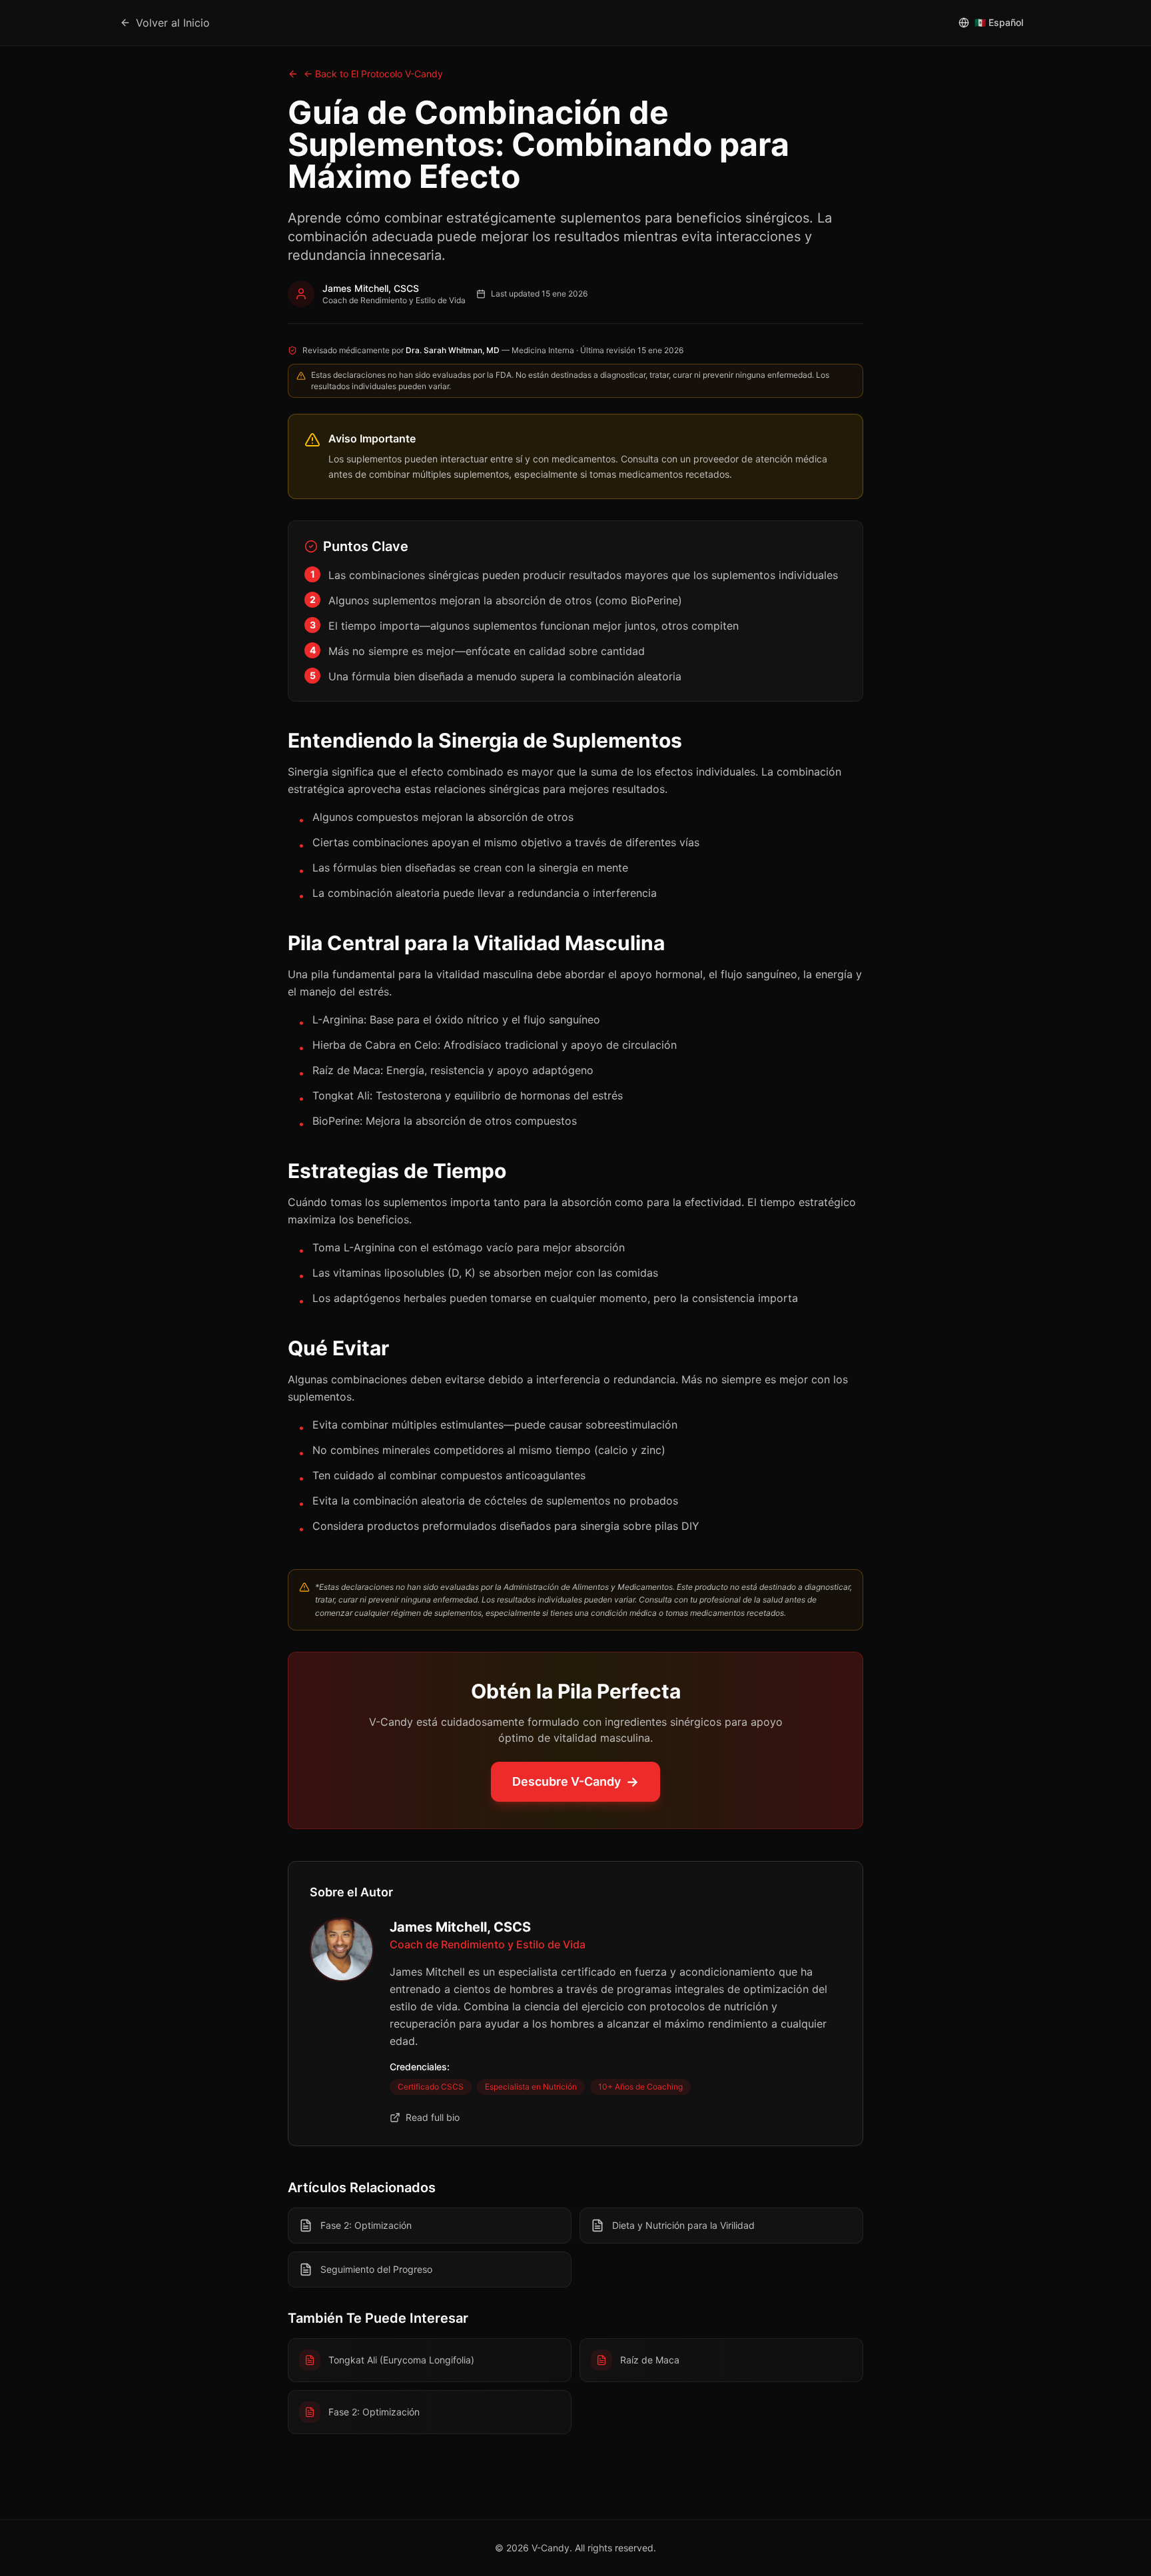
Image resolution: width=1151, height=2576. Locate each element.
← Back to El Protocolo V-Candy (373, 74)
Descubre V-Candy (575, 1782)
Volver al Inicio (173, 23)
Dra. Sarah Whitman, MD (453, 350)
